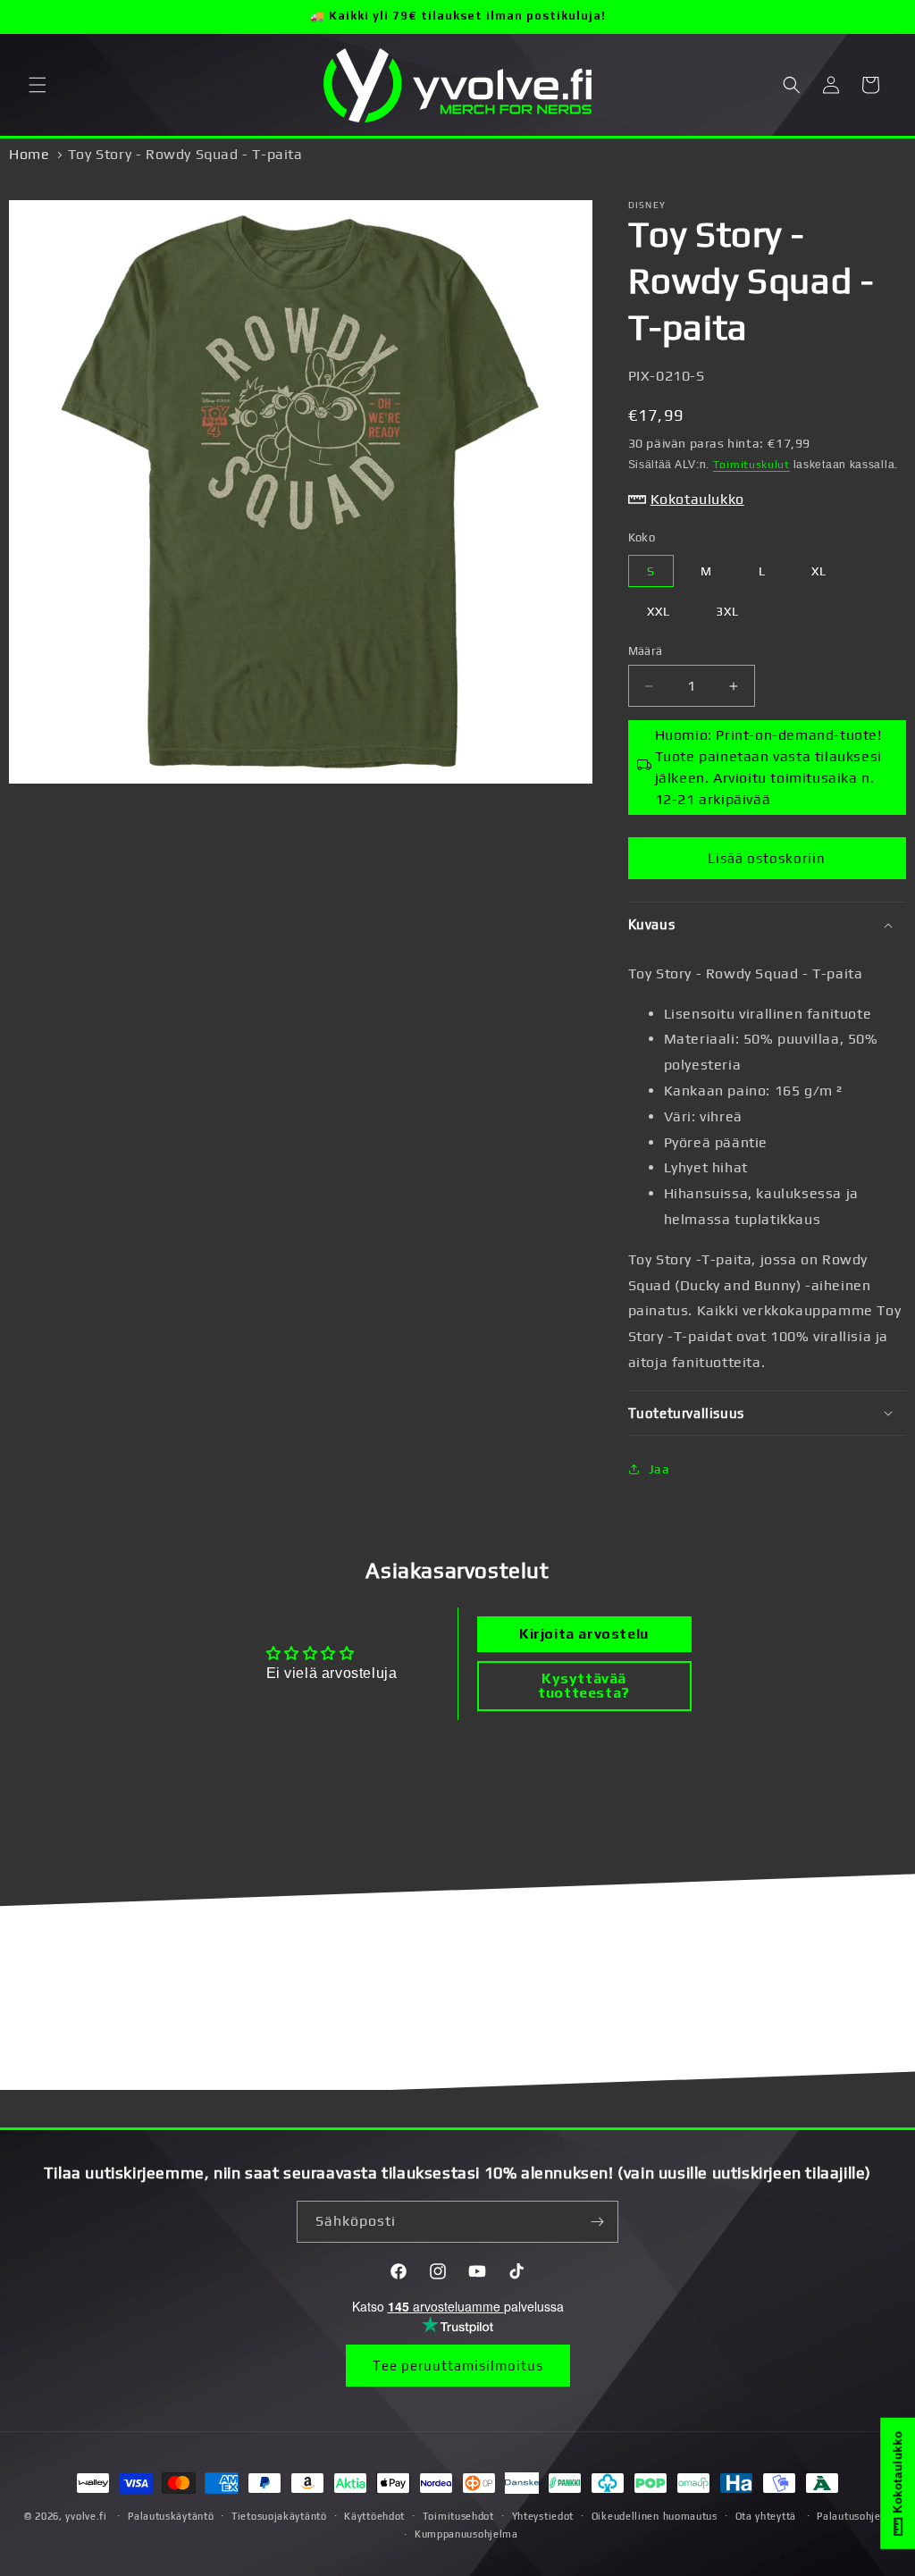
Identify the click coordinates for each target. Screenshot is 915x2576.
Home (29, 154)
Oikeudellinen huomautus (655, 2516)
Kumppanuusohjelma (466, 2534)
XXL (659, 611)
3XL (727, 611)
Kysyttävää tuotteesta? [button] (584, 1686)
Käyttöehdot (374, 2516)
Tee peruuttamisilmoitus (458, 2366)
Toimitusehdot (458, 2516)
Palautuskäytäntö (171, 2516)
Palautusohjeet (854, 2516)
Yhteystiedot (543, 2516)
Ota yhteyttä (766, 2516)
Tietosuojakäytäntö (279, 2516)
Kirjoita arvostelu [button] (584, 1634)
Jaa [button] (659, 1469)
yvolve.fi (86, 2516)
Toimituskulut (751, 465)
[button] (38, 85)
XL (819, 571)
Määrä (646, 651)
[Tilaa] (598, 2222)
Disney (647, 205)
